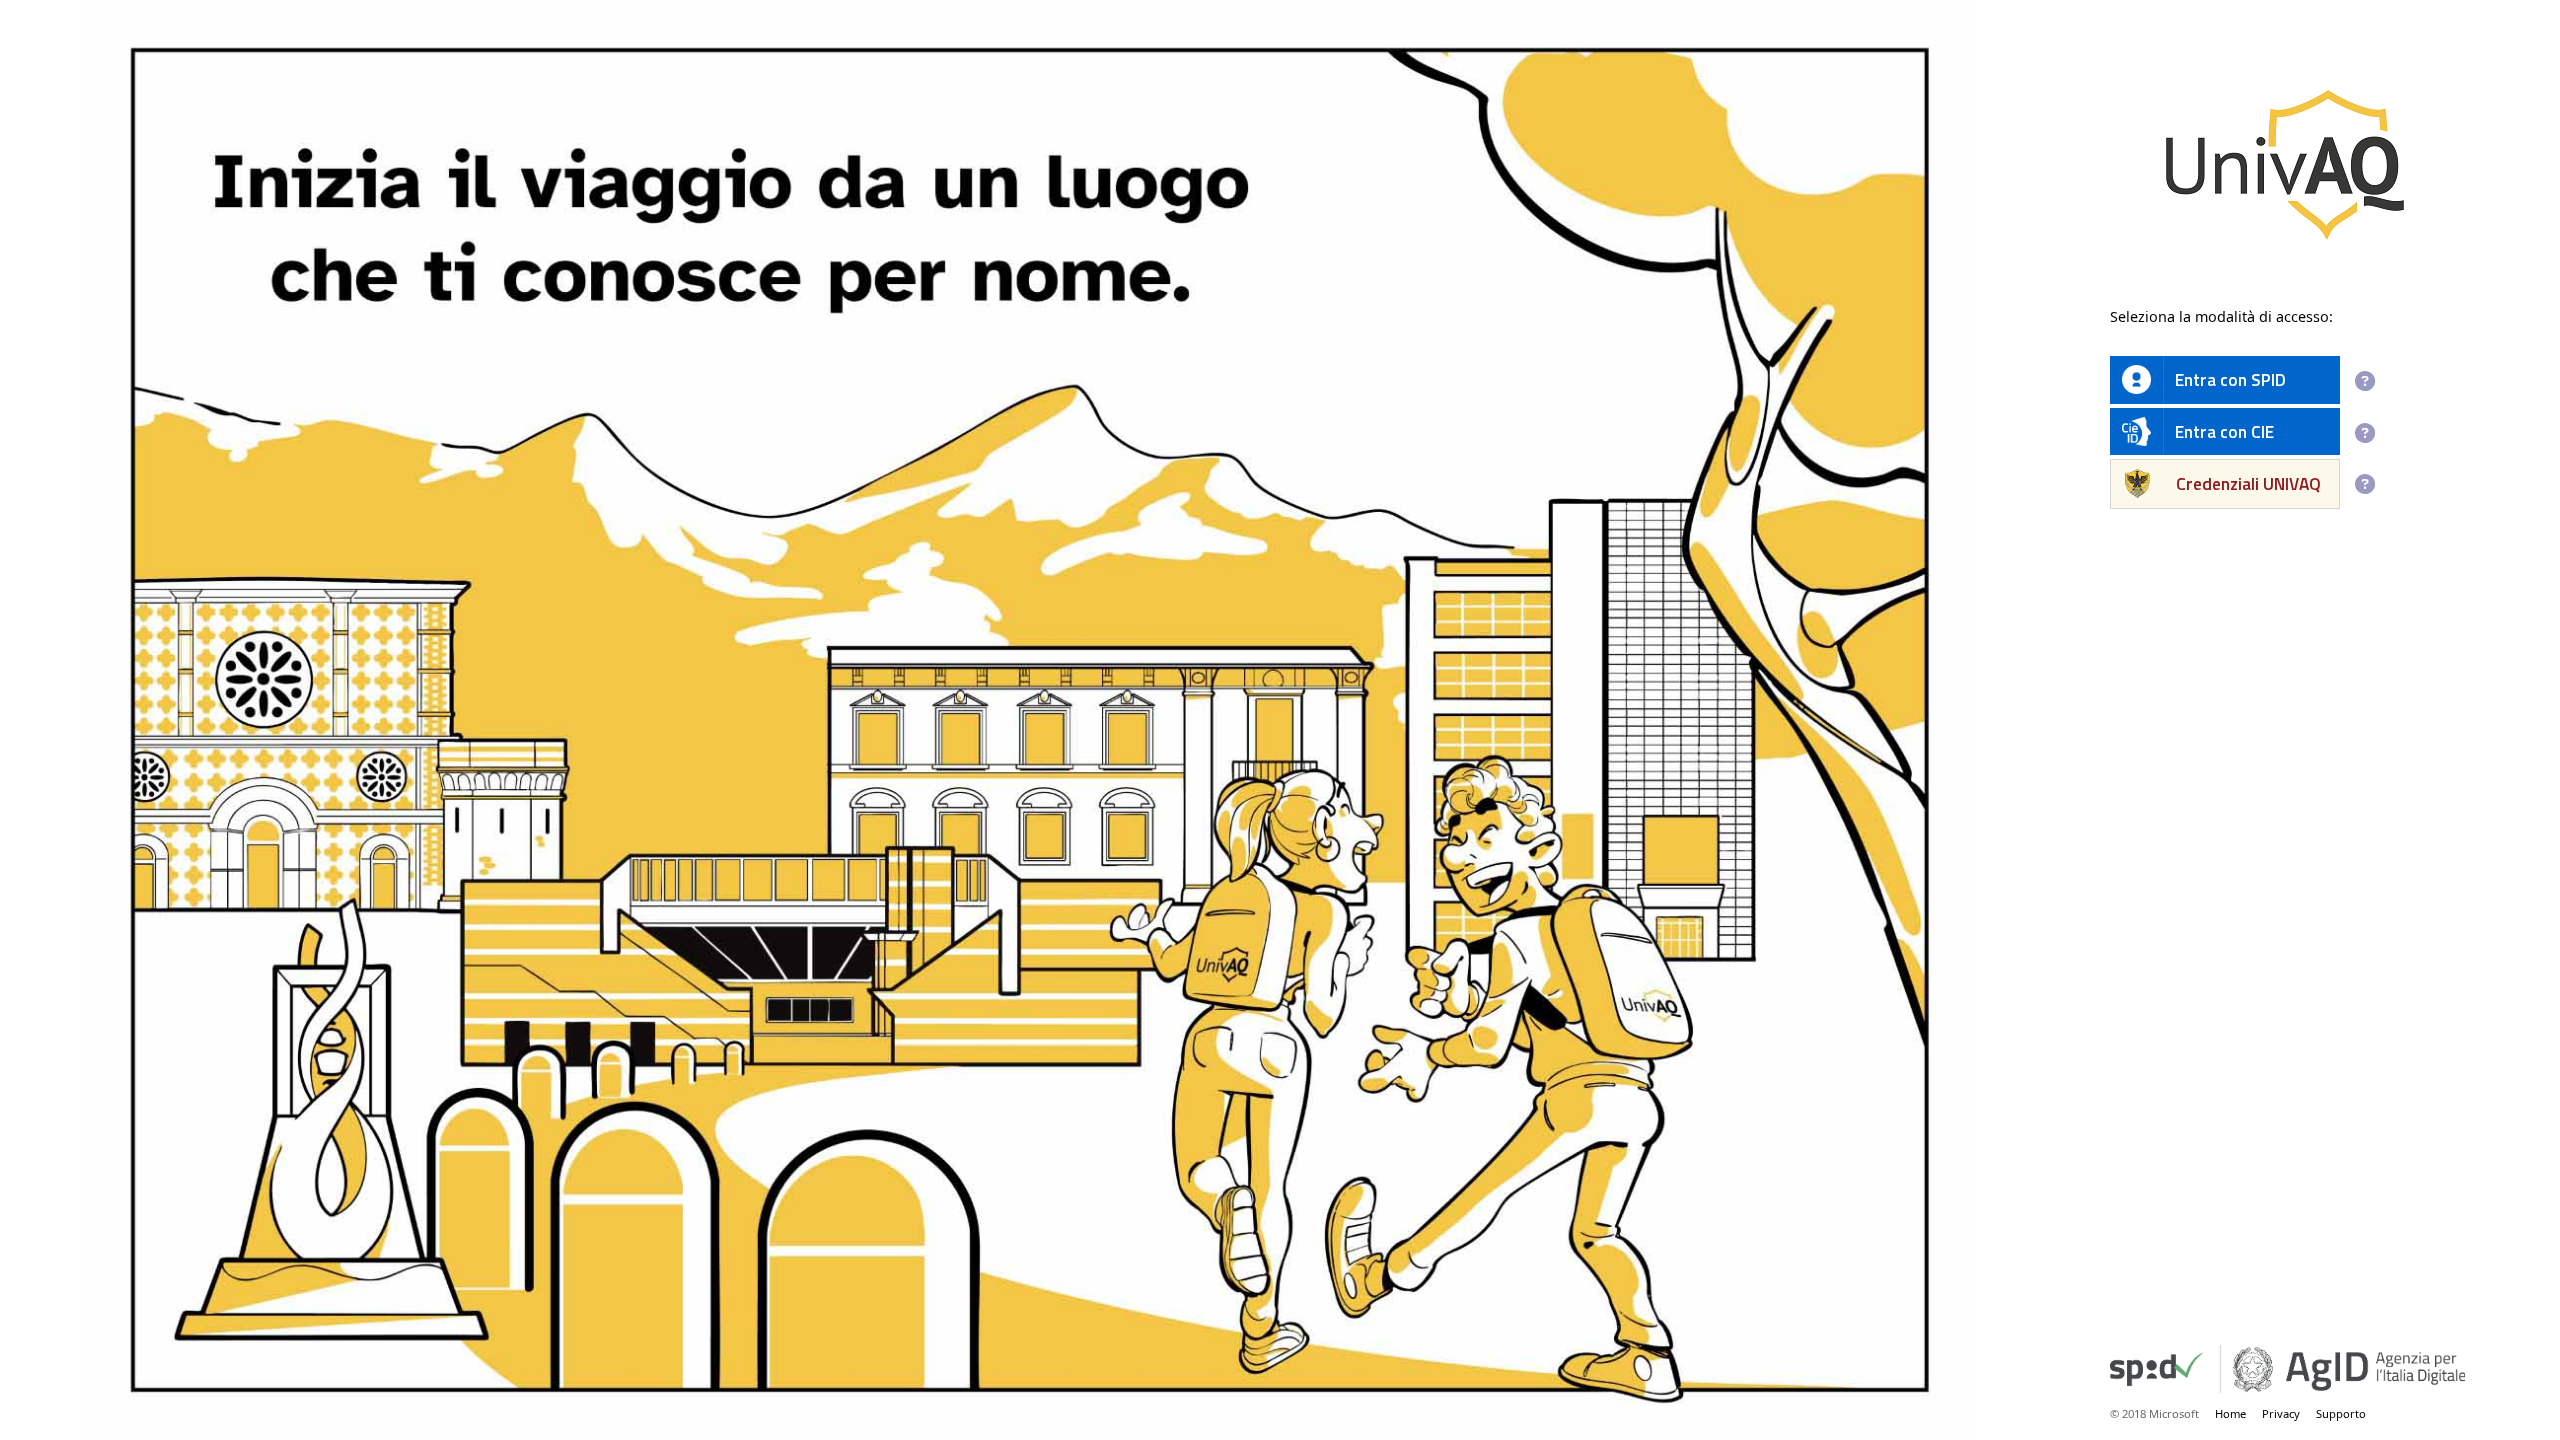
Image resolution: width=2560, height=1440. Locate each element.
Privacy (2281, 1413)
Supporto (2341, 1413)
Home (2230, 1413)
